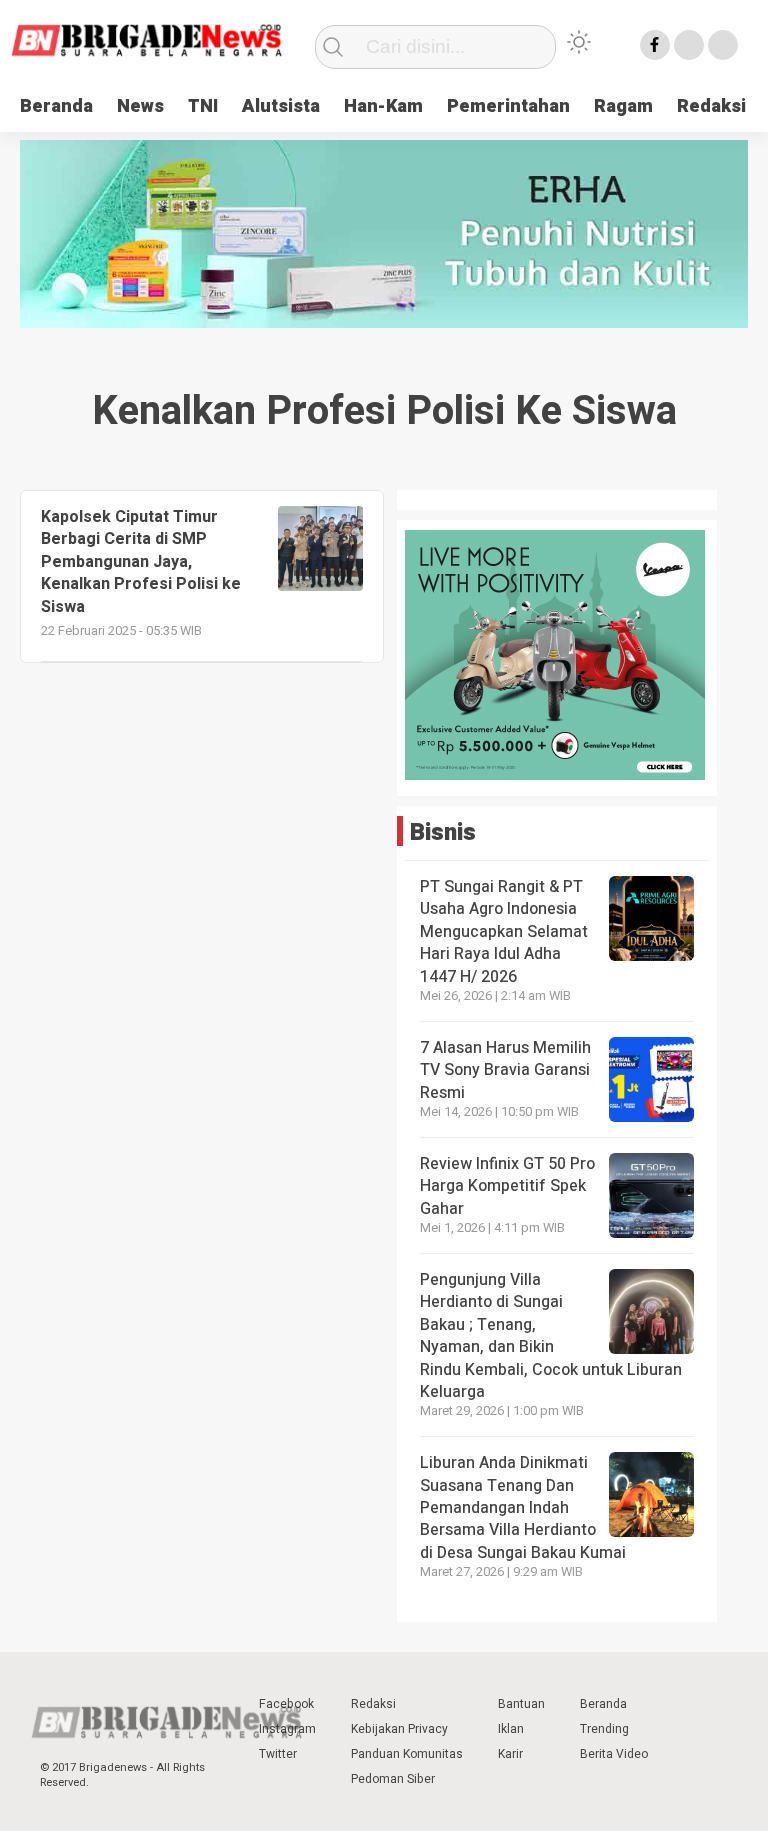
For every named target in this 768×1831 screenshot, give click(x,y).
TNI (203, 106)
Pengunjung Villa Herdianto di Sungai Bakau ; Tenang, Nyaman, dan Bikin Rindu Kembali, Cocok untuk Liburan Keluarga (551, 1336)
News (140, 106)
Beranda (56, 106)
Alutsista (281, 106)
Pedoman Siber (393, 1779)
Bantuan (521, 1704)
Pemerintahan (508, 106)
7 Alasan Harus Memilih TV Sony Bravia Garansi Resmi (505, 1070)
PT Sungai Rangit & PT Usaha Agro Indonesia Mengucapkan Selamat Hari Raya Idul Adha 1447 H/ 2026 (504, 932)
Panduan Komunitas (407, 1754)
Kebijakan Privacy (399, 1729)
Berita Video (614, 1754)
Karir (510, 1754)
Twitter (278, 1754)
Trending (604, 1729)
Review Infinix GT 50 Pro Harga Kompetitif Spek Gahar (507, 1186)
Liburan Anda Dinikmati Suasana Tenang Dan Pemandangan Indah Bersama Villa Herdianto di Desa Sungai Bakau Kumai (525, 1508)
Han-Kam (383, 106)
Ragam (623, 106)
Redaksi (711, 106)
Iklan (511, 1729)
